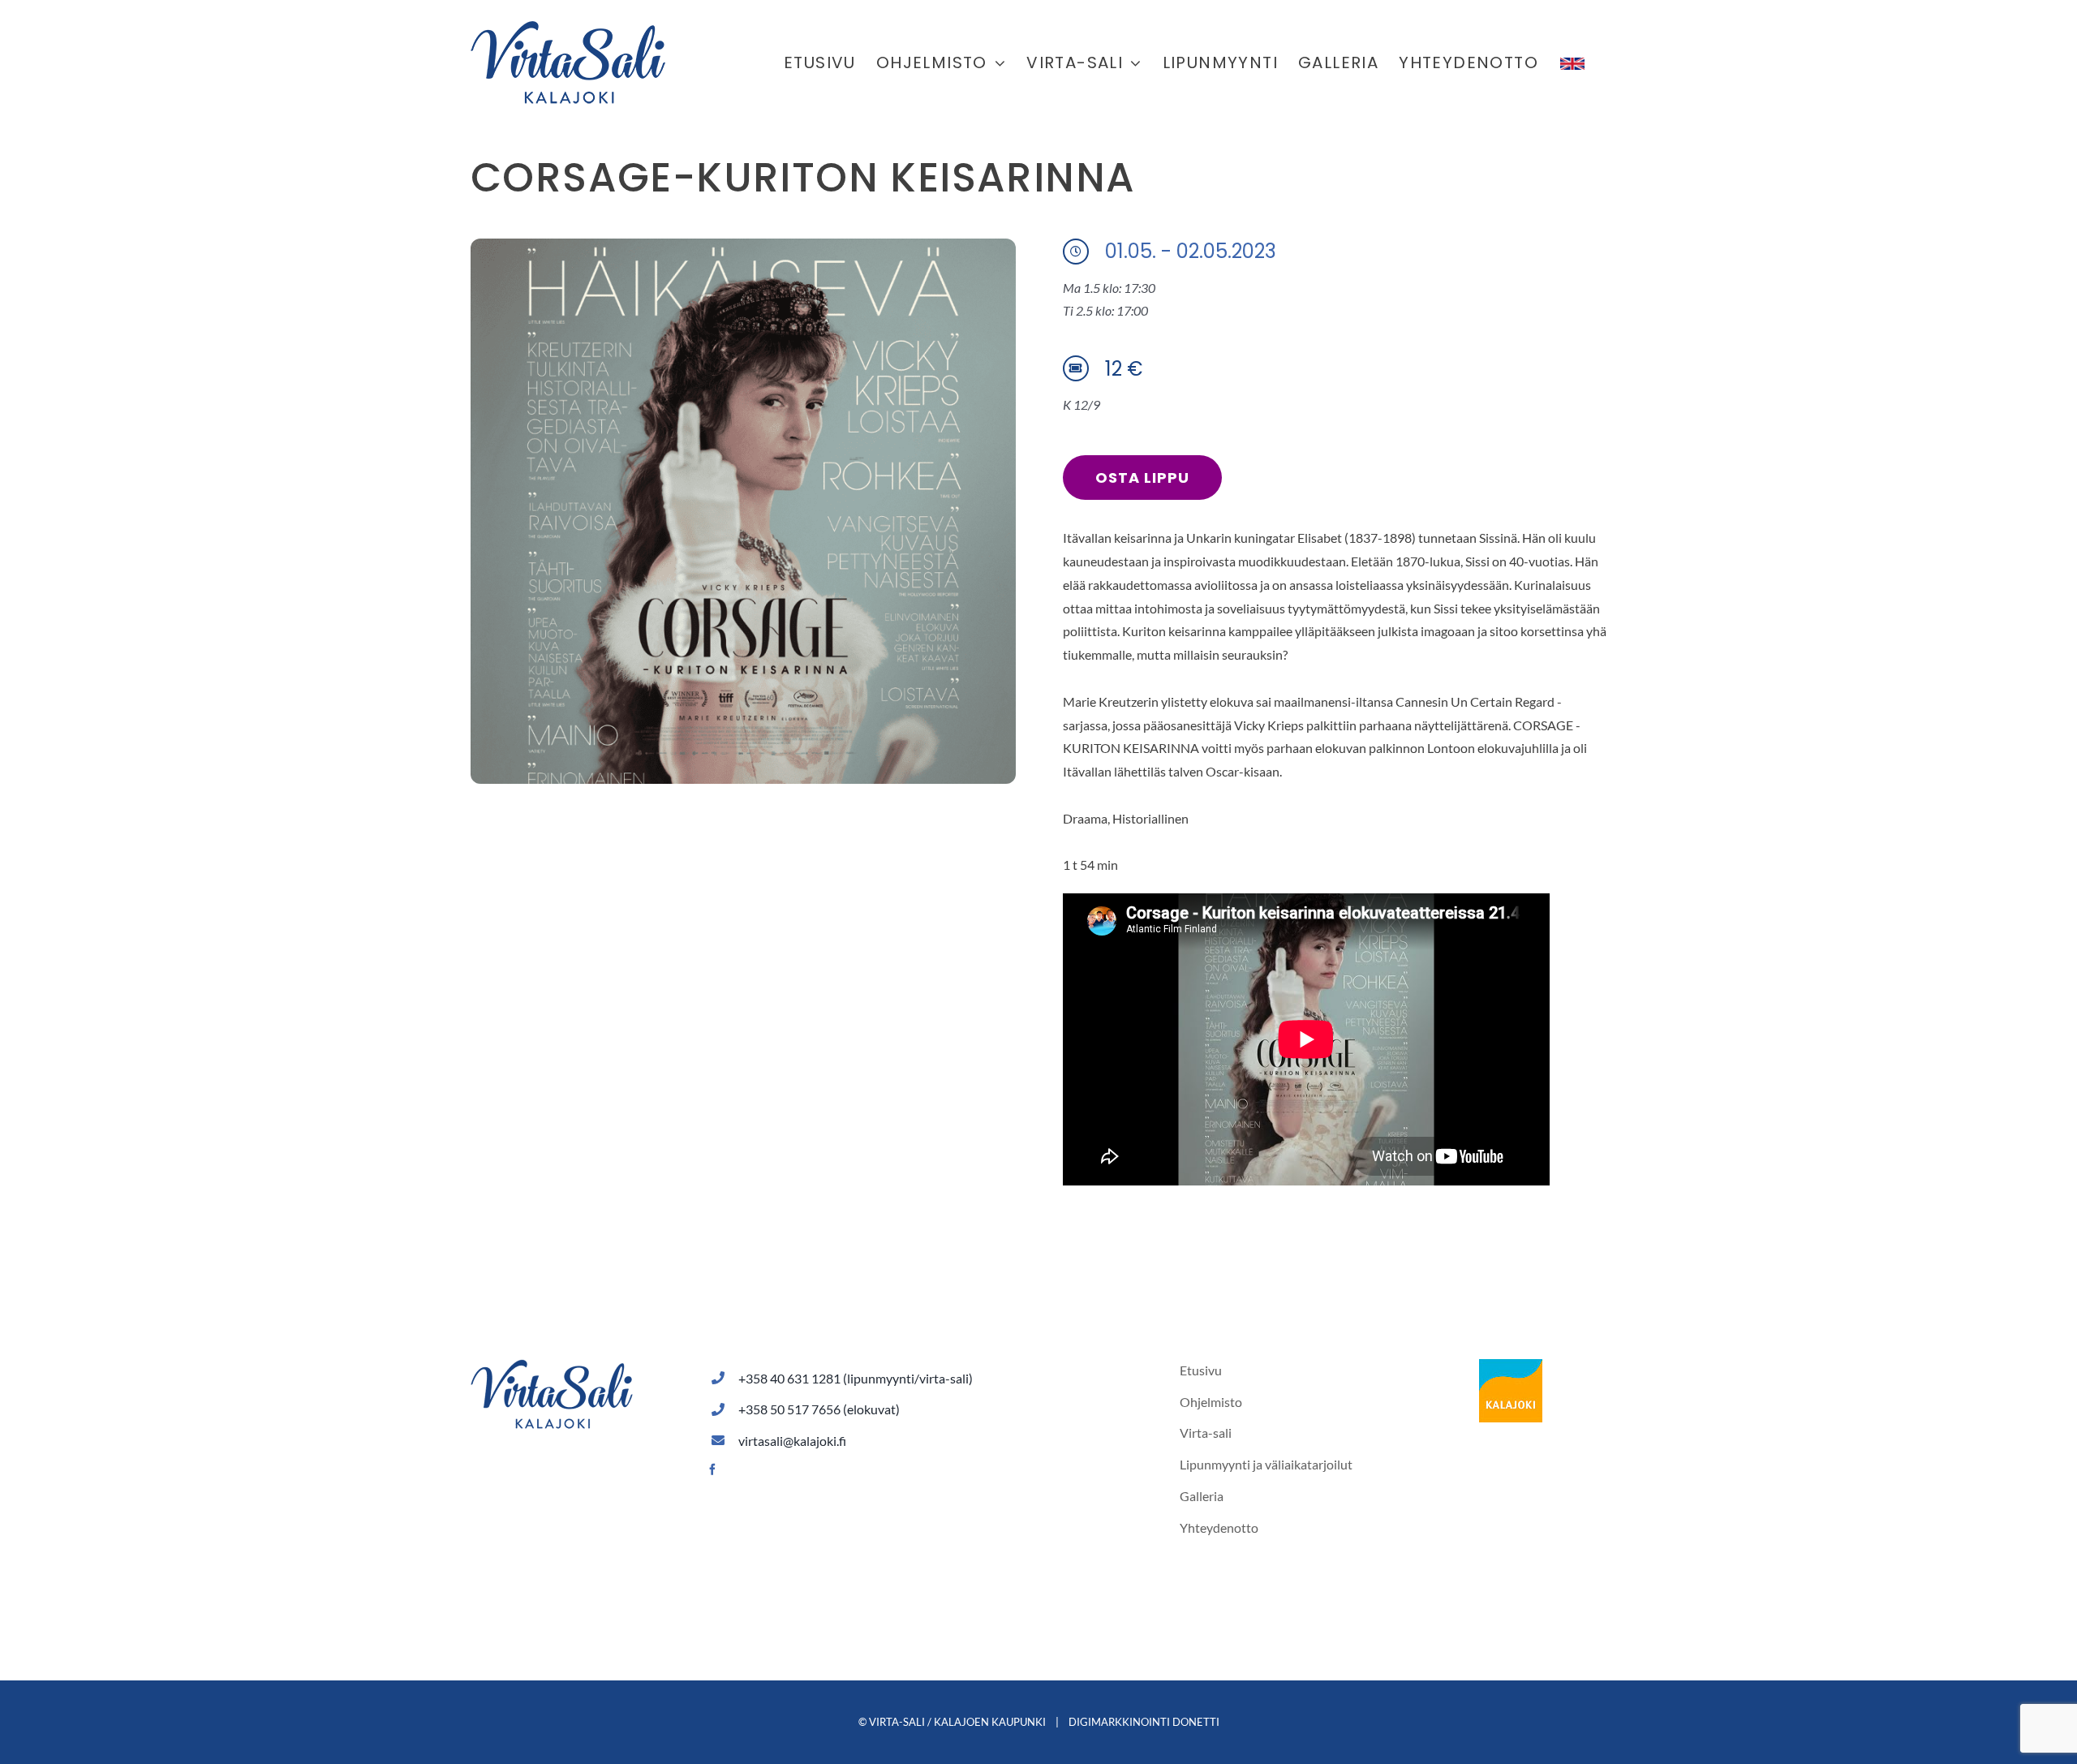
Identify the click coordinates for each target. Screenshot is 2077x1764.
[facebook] (712, 1469)
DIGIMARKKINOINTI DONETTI (1144, 1722)
